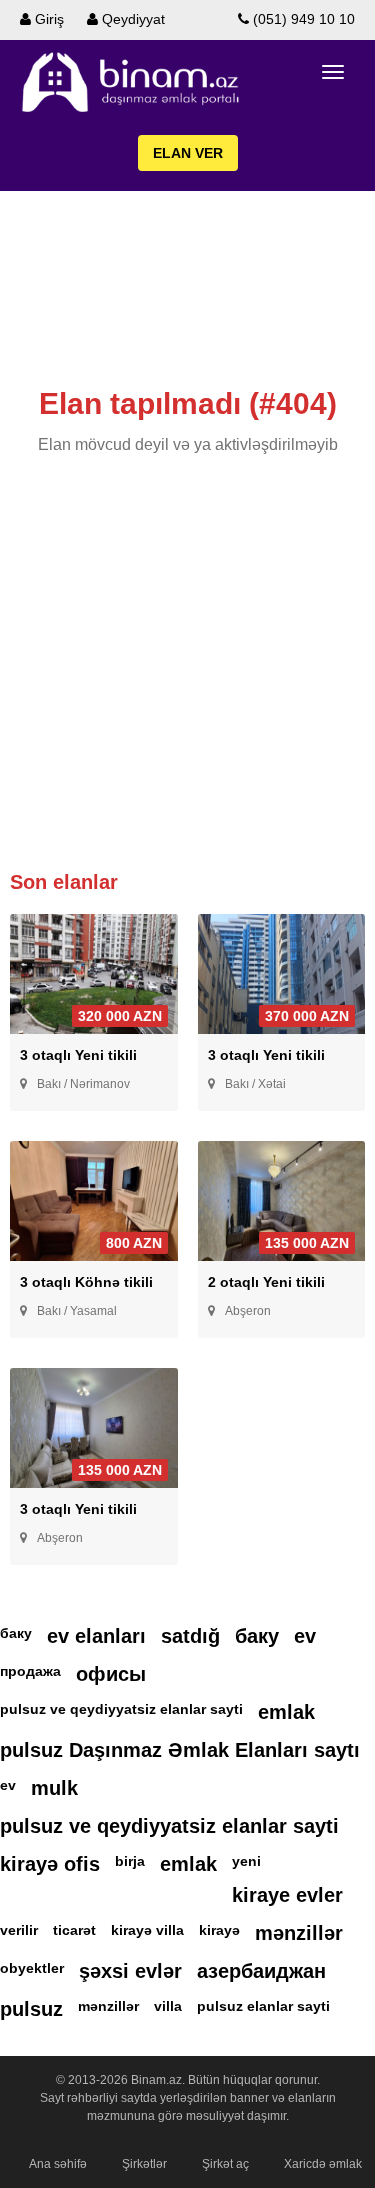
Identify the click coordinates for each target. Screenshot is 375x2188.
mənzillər (299, 1933)
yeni (246, 1861)
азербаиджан (261, 1971)
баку (16, 1633)
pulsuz (31, 2009)
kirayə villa (147, 1930)
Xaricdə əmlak (323, 2164)
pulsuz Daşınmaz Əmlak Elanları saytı (180, 1750)
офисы (111, 1674)
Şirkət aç (225, 2164)
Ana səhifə (58, 2164)
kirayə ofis (50, 1864)
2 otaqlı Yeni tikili (266, 1282)
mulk (54, 1788)
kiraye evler (287, 1895)
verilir (19, 1930)
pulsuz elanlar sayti (263, 2006)
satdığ (190, 1636)
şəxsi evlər (130, 1971)
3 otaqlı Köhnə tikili (86, 1282)
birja (130, 1861)
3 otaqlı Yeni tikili (78, 1055)
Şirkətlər (144, 2164)
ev (305, 1636)
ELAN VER (188, 153)
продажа (30, 1671)
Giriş (47, 19)
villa (168, 2006)
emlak (286, 1712)
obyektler (32, 1968)
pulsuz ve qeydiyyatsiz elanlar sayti (121, 1709)
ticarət (74, 1930)
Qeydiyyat (131, 19)
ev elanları (96, 1636)
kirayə (219, 1930)
